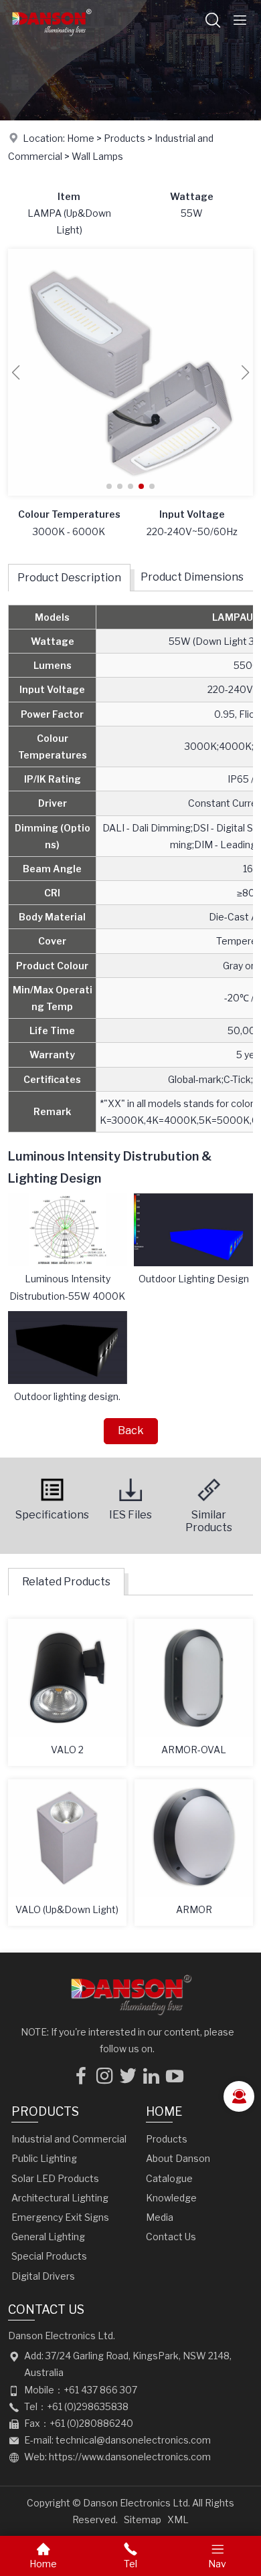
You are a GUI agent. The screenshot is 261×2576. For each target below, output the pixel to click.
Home (81, 138)
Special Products (49, 2256)
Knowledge (171, 2198)
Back (131, 1430)
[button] (109, 486)
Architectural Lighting (60, 2198)
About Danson (178, 2158)
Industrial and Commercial (69, 2139)
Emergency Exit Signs (60, 2217)
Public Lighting (44, 2158)
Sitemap (143, 2519)
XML (178, 2519)
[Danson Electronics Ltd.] (52, 36)
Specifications (52, 1515)
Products (124, 138)
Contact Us (171, 2237)
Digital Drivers (43, 2276)
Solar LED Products (55, 2178)
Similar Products (209, 1521)
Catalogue (169, 2178)
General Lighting (48, 2237)
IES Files (130, 1515)
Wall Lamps (97, 156)
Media (160, 2217)
